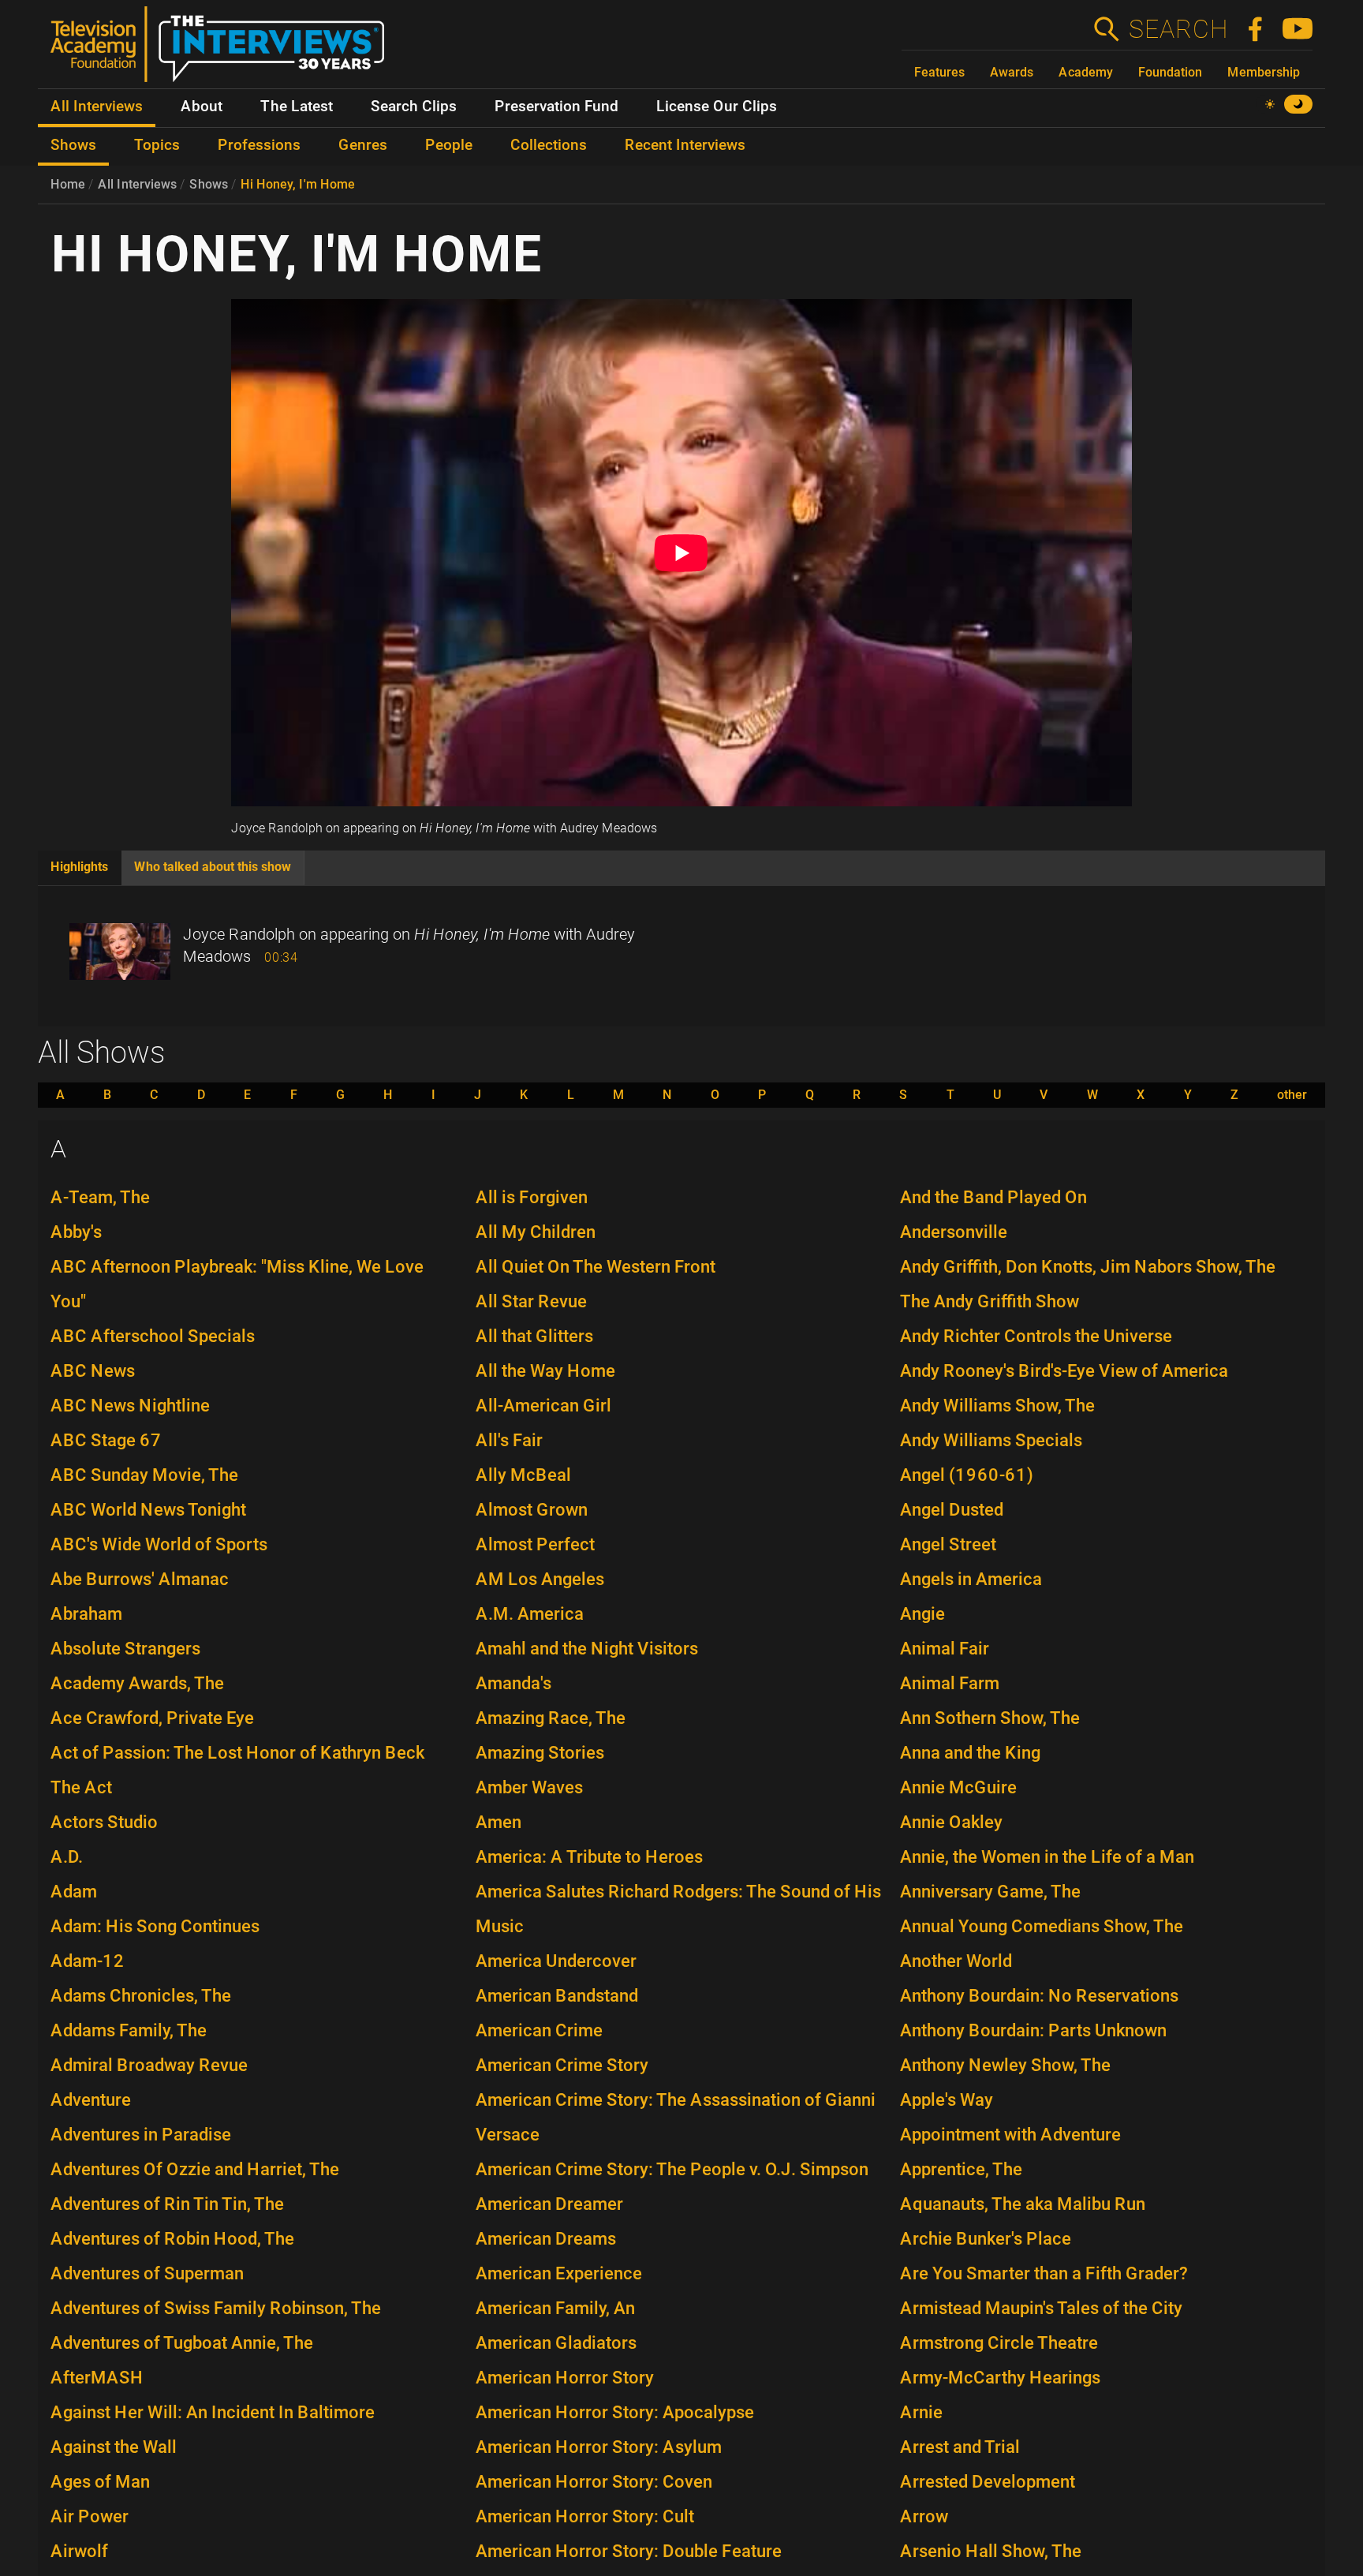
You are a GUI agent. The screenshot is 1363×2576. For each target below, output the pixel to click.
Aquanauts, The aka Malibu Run (1023, 2204)
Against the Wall (114, 2447)
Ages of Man (100, 2482)
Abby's (76, 1232)
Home (68, 184)
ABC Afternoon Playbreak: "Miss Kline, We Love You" (237, 1284)
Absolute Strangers (125, 1649)
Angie (922, 1614)
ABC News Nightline (130, 1406)
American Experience (559, 2273)
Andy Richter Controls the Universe (1036, 1336)
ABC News (93, 1371)
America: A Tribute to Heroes (589, 1857)
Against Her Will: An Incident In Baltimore (213, 2412)
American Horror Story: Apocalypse (615, 2412)
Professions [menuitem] (259, 145)
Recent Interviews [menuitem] (685, 145)
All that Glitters (534, 1336)
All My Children (536, 1232)
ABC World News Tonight (148, 1510)
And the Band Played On (993, 1197)
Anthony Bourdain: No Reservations (1039, 1996)
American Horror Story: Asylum (599, 2447)
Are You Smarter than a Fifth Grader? (1044, 2273)
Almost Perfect (535, 1544)
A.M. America (530, 1614)
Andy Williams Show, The (997, 1406)
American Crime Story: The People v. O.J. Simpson (672, 2169)
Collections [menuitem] (549, 145)
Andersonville (954, 1232)
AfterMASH (97, 2378)
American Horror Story (565, 2378)
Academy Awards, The (137, 1683)
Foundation (1170, 72)
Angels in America (971, 1579)
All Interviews (137, 184)
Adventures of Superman (147, 2273)
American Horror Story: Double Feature (629, 2551)
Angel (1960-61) (967, 1475)
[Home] (224, 50)
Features (939, 72)
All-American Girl (543, 1406)
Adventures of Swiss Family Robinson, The (216, 2308)
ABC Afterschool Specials (153, 1336)
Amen (499, 1822)
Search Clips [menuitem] (414, 107)
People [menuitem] (449, 145)
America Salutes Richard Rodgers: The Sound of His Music (678, 1909)
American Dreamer (549, 2204)
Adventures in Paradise (141, 2135)
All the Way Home (545, 1371)
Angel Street (948, 1544)
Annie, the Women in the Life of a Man (1047, 1857)
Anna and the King (970, 1753)
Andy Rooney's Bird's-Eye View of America (1064, 1371)
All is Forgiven (532, 1197)
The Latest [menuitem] (297, 107)
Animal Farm (950, 1683)
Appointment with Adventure (1010, 2135)
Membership (1264, 72)
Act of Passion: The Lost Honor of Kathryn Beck (237, 1753)
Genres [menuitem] (363, 145)
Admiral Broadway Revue (149, 2065)
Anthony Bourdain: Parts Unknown (1033, 2030)
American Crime (539, 2030)
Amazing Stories (540, 1753)
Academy (1086, 72)
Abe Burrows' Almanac (140, 1579)
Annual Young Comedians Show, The (1042, 1926)
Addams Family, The (129, 2030)
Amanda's (513, 1683)
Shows (209, 184)
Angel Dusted (952, 1510)
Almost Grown (532, 1510)
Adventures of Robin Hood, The (172, 2239)
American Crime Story (562, 2065)
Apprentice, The (961, 2169)
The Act (81, 1787)
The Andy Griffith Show (990, 1301)
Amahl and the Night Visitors (587, 1649)
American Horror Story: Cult (585, 2516)
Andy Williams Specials (991, 1440)
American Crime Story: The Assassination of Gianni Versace (676, 2117)
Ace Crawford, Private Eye (152, 1718)
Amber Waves (529, 1787)
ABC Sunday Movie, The (144, 1475)
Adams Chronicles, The (141, 1996)
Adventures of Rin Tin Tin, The (167, 2204)
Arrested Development (988, 2482)
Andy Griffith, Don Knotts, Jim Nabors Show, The (1088, 1267)
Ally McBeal (523, 1475)
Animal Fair (945, 1649)
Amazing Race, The (551, 1718)
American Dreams (546, 2239)
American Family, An (555, 2308)
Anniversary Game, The (990, 1892)
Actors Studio (104, 1822)
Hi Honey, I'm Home (298, 184)
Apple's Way (947, 2100)
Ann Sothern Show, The (990, 1718)
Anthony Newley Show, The (1005, 2065)
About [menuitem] (202, 107)
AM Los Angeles (540, 1579)
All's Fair (509, 1440)
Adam (74, 1892)
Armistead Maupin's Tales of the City (1041, 2308)
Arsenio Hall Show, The (991, 2551)
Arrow (924, 2516)
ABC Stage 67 (106, 1440)
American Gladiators (556, 2343)
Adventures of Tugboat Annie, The (182, 2343)
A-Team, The (100, 1197)
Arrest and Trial (960, 2447)
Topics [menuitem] (157, 145)
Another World (956, 1961)
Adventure (91, 2100)
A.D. (67, 1857)
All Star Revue (531, 1301)
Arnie (921, 2412)
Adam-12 (88, 1961)
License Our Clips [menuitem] (717, 107)
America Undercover (556, 1961)
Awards (1012, 72)
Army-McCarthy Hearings (1000, 2378)
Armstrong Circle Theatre (999, 2343)
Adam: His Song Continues (155, 1926)
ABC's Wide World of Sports (159, 1544)
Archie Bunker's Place (986, 2239)
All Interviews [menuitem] (97, 107)
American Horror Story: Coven (594, 2482)
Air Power (90, 2516)
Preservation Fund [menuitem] (556, 107)
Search (1178, 29)
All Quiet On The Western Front (596, 1267)
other (1292, 1095)
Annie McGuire (958, 1787)
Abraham (86, 1614)
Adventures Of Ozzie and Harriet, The (195, 2169)
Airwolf (79, 2551)
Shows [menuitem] (73, 145)
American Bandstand (557, 1996)
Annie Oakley (951, 1822)
